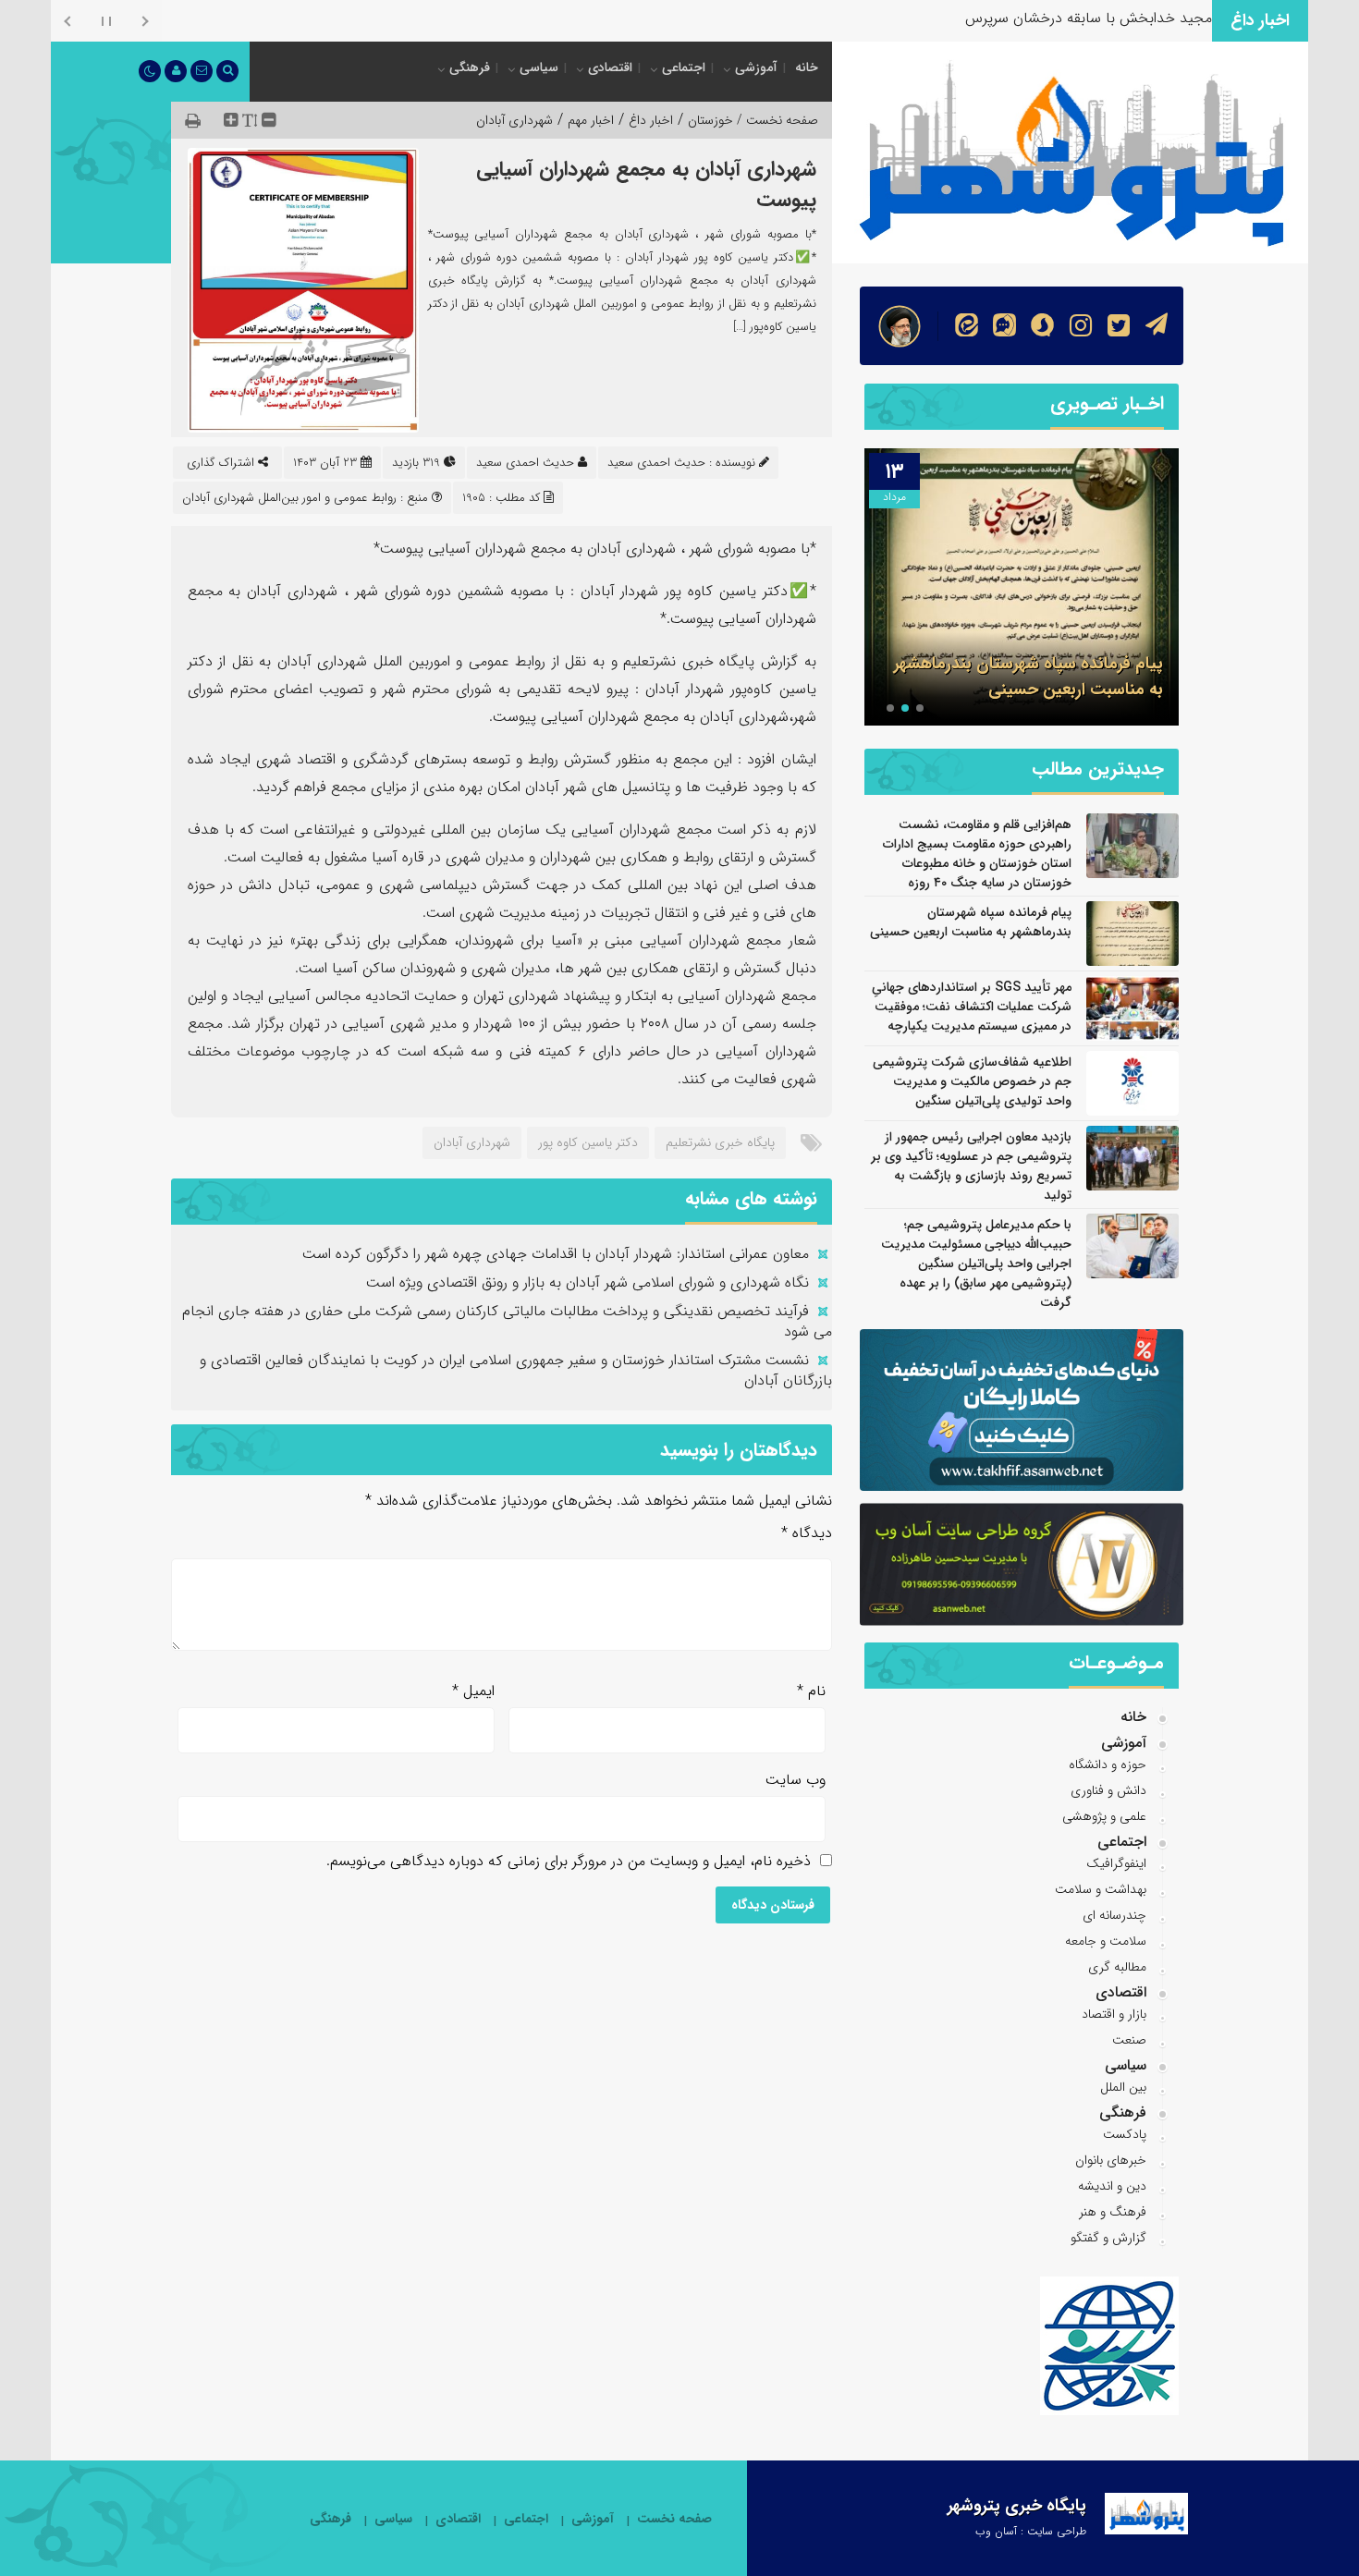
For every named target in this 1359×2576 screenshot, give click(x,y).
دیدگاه (807, 1533)
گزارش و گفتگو (1108, 2238)
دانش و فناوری (1108, 1790)
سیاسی (539, 67)
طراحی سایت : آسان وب (1031, 2531)
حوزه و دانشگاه (1108, 1764)
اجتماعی (684, 67)
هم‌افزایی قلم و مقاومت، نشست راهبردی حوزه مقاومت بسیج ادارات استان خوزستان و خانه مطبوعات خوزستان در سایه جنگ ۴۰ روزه (977, 854)
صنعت (1129, 2040)
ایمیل (473, 1691)
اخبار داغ (651, 120)
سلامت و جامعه (1106, 1941)
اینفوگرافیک (1116, 1863)
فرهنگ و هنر (1113, 2212)
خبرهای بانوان (1111, 2160)
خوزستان (710, 120)
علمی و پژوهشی (1104, 1816)
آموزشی (756, 67)
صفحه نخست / (776, 120)
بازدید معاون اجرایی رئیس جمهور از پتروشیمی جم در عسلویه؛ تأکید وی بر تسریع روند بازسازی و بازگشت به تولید (971, 1166)
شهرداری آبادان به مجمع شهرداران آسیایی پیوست (646, 184)
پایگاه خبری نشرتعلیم (720, 1142)
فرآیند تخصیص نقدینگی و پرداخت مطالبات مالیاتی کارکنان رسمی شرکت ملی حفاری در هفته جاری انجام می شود (507, 1321)
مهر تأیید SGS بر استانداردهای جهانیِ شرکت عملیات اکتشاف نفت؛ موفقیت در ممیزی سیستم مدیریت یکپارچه (1029, 664)
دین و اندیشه (1112, 2186)
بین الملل (1123, 2087)
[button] (920, 708)
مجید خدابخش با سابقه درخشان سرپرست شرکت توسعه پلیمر (1026, 18)
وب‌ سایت (796, 1780)
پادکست (1125, 2134)
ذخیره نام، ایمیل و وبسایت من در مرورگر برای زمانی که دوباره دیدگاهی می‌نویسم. (569, 1861)
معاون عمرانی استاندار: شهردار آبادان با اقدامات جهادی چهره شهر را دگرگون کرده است (556, 1254)
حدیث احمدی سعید (525, 463)
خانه (807, 67)
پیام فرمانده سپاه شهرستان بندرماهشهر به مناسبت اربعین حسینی (971, 922)
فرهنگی (470, 67)
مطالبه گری (1117, 1967)
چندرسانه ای (1114, 1915)
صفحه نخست (674, 2519)
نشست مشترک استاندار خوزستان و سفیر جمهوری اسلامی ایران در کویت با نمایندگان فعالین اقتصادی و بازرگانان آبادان (516, 1370)
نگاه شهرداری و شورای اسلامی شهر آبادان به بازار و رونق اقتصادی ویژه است (588, 1282)
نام (811, 1691)
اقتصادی (610, 67)
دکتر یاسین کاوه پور (588, 1142)
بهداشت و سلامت (1101, 1889)
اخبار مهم (591, 120)
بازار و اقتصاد (1114, 2014)
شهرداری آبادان (514, 120)
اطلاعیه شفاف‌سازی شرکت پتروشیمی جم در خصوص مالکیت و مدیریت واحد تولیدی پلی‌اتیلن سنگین (972, 1081)
